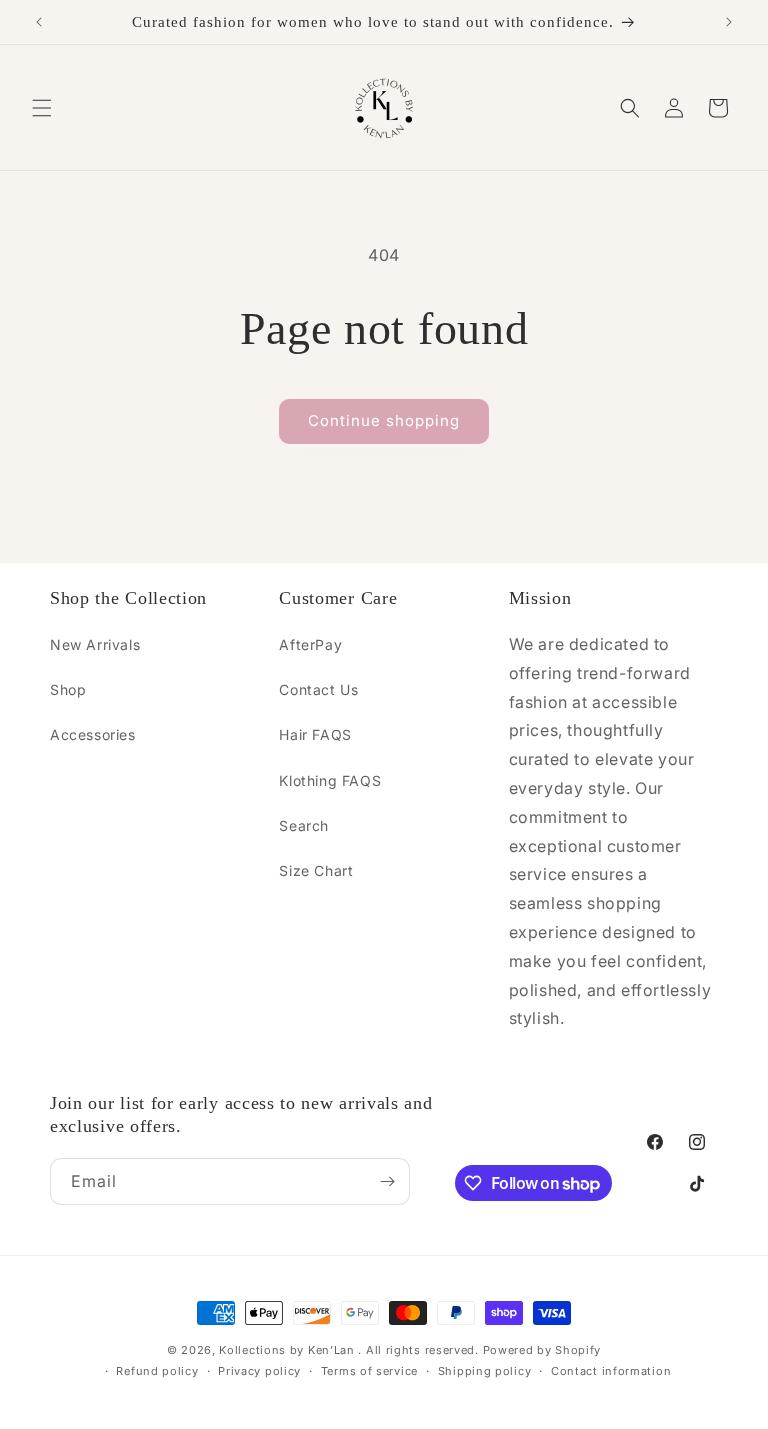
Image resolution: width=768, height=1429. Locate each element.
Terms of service (369, 1371)
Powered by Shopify (542, 1350)
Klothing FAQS (330, 780)
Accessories (93, 734)
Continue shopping (384, 420)
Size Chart (316, 870)
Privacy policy (259, 1371)
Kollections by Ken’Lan (286, 1350)
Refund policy (157, 1371)
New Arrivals (95, 644)
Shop (68, 689)
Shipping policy (485, 1371)
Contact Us (318, 689)
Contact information (611, 1371)
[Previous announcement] (39, 22)
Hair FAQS (315, 734)
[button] (42, 108)
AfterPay (310, 644)
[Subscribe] (387, 1181)
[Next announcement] (729, 22)
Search (304, 825)
